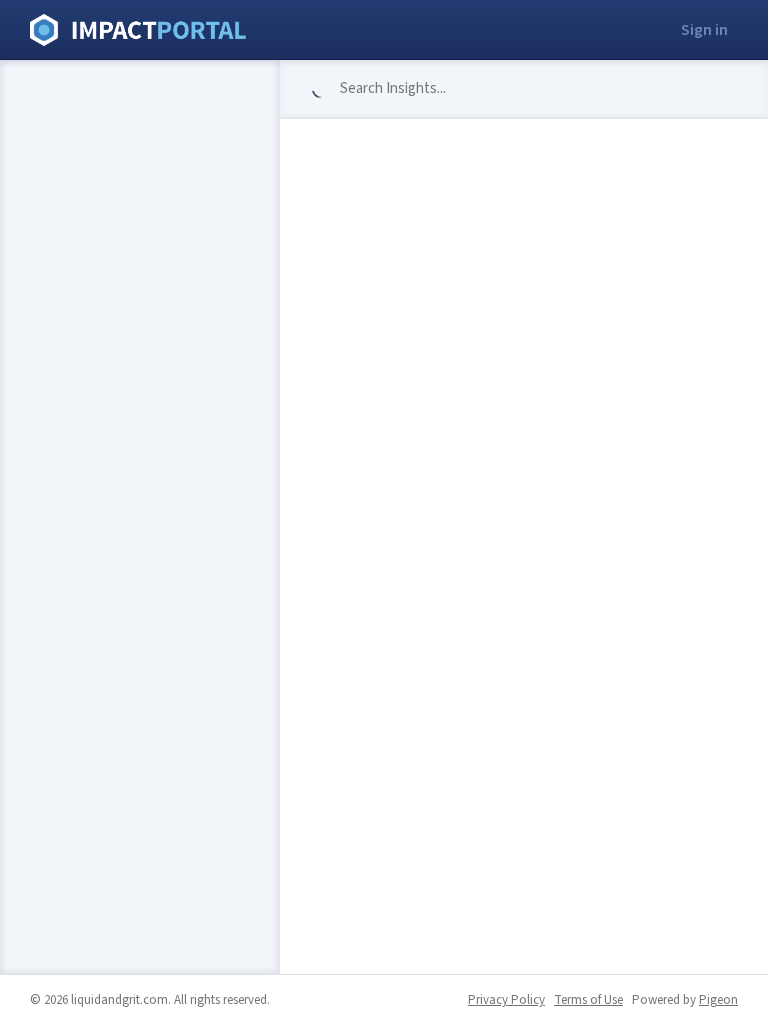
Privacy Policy (506, 1000)
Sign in (704, 30)
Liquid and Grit (138, 30)
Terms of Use (588, 1000)
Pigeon (718, 1000)
